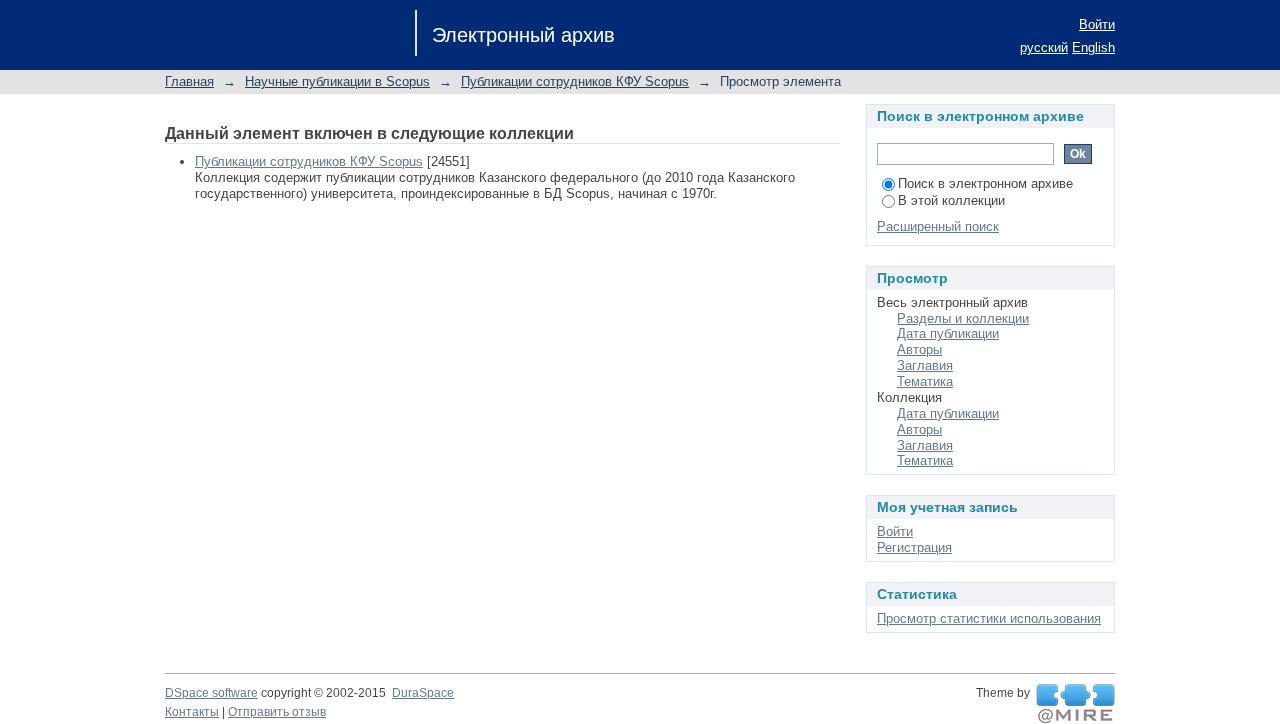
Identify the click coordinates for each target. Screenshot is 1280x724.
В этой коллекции (951, 200)
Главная (189, 81)
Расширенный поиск (938, 226)
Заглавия (925, 365)
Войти (1097, 24)
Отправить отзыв (277, 712)
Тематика (925, 381)
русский (1044, 47)
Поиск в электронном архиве (985, 183)
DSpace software (211, 693)
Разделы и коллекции (963, 318)
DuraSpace (423, 693)
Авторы (919, 349)
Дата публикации (948, 333)
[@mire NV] (1075, 704)
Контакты (192, 712)
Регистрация (914, 547)
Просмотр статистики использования (989, 618)
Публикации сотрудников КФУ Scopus (575, 81)
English (1093, 47)
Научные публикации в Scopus (337, 81)
